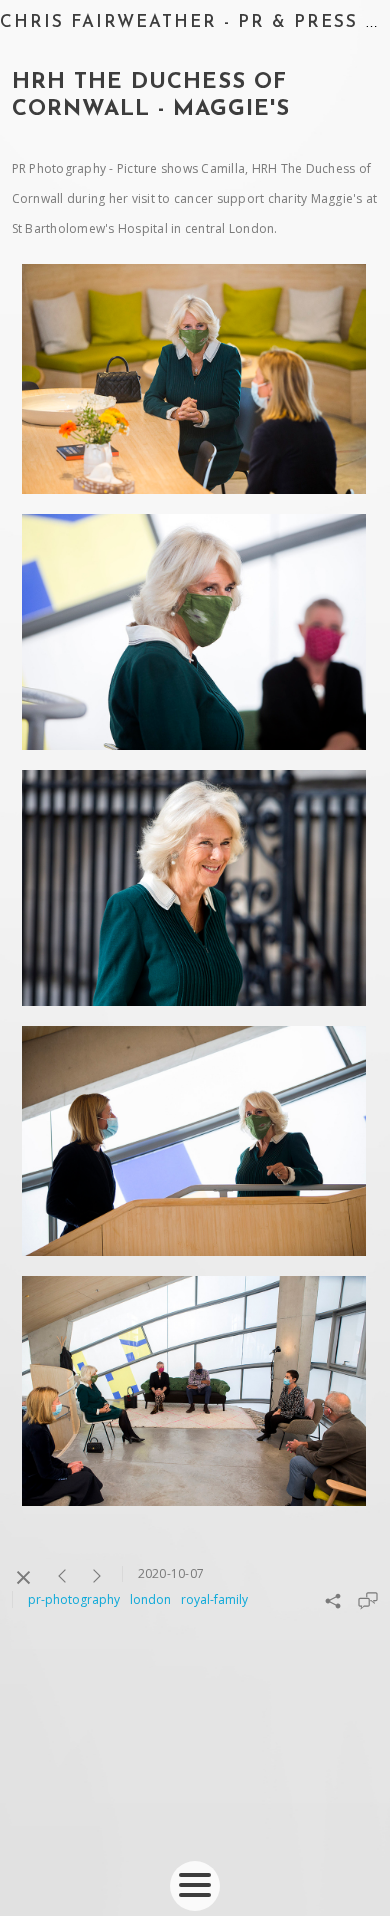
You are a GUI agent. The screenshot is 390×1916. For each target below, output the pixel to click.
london (150, 1599)
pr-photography (74, 1599)
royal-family (214, 1599)
